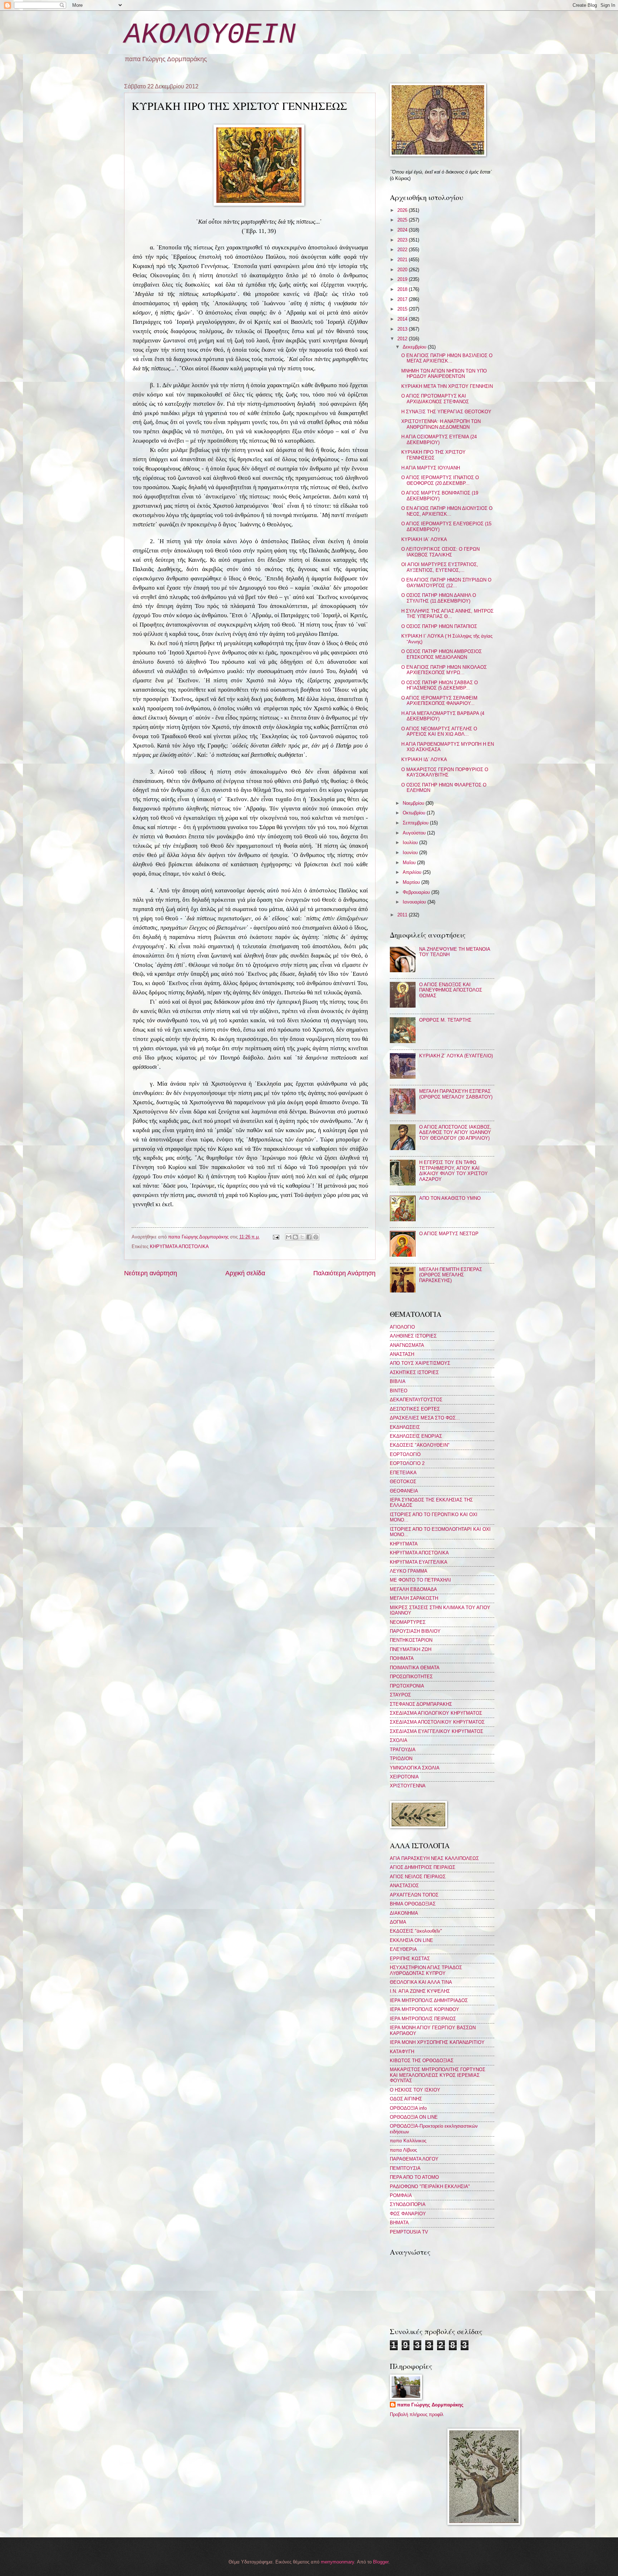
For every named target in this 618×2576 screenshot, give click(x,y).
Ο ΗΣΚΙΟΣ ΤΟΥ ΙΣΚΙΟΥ (415, 2090)
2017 (403, 299)
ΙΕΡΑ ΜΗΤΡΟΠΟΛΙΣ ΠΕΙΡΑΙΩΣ (423, 2019)
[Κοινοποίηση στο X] (302, 1237)
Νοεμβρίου (414, 803)
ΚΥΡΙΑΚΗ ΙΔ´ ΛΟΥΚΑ (424, 759)
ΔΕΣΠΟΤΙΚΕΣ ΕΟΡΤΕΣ (415, 1409)
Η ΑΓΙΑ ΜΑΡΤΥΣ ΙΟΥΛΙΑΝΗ (431, 468)
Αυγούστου (415, 833)
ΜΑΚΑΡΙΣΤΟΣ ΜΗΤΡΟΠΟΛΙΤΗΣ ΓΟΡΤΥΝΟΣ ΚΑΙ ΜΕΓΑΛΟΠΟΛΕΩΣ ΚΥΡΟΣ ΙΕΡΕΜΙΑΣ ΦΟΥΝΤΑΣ (438, 2075)
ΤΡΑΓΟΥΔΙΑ (403, 1750)
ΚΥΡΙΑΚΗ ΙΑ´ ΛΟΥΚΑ (424, 539)
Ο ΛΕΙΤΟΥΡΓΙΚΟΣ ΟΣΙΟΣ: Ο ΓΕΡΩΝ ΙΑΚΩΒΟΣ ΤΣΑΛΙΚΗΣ (440, 552)
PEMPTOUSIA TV (409, 2232)
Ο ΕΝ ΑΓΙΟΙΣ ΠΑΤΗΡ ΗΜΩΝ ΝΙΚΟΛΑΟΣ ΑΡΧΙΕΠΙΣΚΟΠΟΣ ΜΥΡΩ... (444, 670)
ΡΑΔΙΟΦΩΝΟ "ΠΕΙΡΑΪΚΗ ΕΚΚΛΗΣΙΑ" (430, 2187)
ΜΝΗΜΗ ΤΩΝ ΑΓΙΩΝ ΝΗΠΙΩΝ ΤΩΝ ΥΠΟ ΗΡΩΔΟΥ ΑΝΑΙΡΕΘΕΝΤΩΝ (444, 374)
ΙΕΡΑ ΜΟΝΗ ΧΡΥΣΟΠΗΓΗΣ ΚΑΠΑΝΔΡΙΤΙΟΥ (437, 2042)
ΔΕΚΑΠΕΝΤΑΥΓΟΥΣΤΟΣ (416, 1400)
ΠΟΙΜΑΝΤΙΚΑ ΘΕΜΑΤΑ (415, 1668)
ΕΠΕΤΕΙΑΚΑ (403, 1473)
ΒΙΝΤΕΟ (399, 1391)
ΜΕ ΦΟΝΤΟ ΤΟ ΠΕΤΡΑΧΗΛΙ (420, 1580)
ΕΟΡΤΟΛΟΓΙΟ (405, 1454)
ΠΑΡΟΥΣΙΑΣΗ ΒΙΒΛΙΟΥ (415, 1631)
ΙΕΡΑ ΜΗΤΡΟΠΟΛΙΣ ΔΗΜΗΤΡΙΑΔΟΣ (429, 2000)
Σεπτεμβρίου (416, 823)
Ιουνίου (411, 853)
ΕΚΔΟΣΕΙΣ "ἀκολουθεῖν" (416, 1931)
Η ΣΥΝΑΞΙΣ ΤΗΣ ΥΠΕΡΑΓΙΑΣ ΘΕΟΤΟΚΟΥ (446, 412)
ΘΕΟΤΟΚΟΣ (403, 1482)
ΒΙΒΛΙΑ (398, 1381)
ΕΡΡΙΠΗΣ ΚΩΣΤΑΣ (410, 1959)
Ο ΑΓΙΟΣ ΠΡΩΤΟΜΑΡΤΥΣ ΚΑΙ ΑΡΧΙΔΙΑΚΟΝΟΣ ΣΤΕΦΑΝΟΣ (435, 399)
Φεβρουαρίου (417, 892)
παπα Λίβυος (403, 2150)
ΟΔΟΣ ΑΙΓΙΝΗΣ (406, 2099)
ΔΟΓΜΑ (398, 1922)
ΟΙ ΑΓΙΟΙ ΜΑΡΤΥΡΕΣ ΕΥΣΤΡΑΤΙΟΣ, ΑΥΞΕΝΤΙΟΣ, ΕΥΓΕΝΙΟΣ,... (440, 567)
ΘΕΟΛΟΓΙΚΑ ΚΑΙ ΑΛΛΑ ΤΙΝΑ (421, 1982)
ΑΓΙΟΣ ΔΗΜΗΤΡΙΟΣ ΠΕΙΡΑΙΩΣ (423, 1867)
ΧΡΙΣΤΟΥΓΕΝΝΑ (408, 1786)
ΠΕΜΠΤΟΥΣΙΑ (405, 2168)
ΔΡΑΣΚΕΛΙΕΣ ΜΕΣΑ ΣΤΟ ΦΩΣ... (425, 1418)
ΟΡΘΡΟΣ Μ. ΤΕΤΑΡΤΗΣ (445, 1020)
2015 (403, 309)
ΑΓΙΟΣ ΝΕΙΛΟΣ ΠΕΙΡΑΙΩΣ (418, 1877)
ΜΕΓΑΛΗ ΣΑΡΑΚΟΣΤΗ (414, 1598)
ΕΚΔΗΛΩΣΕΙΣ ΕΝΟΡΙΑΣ (416, 1436)
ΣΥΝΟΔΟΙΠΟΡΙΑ (408, 2204)
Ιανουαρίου (415, 902)
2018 (403, 289)
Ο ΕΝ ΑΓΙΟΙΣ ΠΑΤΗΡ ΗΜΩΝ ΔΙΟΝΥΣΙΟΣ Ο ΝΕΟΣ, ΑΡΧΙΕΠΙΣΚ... (447, 511)
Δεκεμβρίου (415, 347)
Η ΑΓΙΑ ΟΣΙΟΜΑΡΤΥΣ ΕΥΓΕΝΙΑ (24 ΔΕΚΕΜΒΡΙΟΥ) (439, 439)
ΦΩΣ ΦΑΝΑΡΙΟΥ (408, 2214)
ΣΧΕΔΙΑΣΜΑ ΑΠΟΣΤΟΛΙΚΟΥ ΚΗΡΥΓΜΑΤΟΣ (437, 1722)
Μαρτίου (412, 882)
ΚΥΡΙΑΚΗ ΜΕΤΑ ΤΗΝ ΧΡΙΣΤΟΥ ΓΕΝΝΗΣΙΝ (447, 386)
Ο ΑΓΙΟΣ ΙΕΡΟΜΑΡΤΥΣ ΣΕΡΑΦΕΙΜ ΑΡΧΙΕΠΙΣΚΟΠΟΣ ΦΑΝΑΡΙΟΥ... (439, 701)
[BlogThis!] (295, 1237)
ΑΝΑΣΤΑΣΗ (402, 1354)
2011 (403, 915)
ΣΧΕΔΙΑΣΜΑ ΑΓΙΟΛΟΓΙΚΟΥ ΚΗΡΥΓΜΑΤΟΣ (436, 1713)
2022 (403, 250)
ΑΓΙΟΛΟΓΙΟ (402, 1327)
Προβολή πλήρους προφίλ (417, 2414)
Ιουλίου (411, 843)
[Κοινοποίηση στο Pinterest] (316, 1237)
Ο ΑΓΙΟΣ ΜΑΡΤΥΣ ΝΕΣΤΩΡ (449, 1234)
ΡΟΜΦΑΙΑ (401, 2195)
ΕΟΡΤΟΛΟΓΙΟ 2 (407, 1463)
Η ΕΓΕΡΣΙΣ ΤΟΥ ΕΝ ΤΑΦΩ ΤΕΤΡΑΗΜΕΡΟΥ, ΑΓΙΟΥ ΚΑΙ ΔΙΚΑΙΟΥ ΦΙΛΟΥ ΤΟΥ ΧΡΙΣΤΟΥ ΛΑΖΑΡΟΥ (453, 1171)
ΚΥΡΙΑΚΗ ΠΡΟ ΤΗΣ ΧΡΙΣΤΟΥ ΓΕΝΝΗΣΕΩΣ (433, 455)
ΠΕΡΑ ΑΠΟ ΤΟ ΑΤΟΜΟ (414, 2177)
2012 (403, 339)
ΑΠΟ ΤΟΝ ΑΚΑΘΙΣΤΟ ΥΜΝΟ (450, 1198)
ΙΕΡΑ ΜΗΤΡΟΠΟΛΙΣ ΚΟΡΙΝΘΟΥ (425, 2009)
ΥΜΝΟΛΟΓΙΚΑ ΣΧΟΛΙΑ (415, 1768)
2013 (403, 329)
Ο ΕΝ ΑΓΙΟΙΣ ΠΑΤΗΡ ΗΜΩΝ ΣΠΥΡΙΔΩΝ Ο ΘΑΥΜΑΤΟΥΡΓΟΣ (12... (446, 583)
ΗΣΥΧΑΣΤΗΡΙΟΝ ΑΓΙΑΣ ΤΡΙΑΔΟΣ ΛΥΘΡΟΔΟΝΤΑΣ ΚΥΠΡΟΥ (426, 1970)
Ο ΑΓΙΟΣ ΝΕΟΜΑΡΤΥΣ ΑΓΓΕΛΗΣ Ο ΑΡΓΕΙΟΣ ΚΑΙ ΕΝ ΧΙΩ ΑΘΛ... (439, 731)
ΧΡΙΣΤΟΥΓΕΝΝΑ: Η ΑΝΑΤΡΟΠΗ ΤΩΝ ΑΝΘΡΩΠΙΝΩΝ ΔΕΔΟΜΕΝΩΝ (441, 424)
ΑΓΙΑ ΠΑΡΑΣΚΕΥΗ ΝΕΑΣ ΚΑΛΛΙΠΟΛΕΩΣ (434, 1858)
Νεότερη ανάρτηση (151, 1273)
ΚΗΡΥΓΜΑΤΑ (404, 1544)
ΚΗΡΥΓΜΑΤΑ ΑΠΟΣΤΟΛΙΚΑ (179, 1246)
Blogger (381, 2562)
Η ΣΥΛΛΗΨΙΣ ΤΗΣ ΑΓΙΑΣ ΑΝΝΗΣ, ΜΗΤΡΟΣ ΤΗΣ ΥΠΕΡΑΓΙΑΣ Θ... (447, 614)
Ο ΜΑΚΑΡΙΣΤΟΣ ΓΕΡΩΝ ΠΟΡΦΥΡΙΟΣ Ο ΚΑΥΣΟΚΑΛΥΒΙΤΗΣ (445, 772)
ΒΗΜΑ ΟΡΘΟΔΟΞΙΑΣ (413, 1904)
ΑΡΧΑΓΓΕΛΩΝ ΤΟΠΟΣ (414, 1895)
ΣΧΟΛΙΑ (399, 1740)
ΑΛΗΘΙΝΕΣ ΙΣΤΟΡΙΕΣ (413, 1336)
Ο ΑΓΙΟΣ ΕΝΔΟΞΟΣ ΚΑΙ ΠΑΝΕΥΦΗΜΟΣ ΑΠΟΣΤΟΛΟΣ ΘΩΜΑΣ (451, 990)
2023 (403, 240)
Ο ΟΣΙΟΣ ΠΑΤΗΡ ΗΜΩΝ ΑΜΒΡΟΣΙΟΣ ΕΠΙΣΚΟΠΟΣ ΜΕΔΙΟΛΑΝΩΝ (442, 654)
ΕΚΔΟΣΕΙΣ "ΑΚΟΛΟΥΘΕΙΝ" (420, 1445)
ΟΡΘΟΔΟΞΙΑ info (408, 2108)
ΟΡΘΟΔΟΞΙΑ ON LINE (414, 2117)
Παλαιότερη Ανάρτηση (344, 1273)
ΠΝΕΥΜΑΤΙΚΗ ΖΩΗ (411, 1649)
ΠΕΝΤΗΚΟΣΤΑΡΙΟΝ (411, 1640)
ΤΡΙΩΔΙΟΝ (401, 1759)
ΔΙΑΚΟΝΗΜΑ (404, 1913)
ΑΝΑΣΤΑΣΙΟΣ (404, 1886)
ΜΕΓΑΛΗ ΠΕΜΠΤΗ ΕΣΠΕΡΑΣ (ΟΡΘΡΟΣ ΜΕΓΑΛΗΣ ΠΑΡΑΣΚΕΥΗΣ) (451, 1275)
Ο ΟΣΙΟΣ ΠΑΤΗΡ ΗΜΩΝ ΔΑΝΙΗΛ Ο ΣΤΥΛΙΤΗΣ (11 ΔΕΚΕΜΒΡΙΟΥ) (439, 598)
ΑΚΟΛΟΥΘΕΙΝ (210, 35)
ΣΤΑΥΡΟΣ (400, 1695)
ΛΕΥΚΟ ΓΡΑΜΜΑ (409, 1571)
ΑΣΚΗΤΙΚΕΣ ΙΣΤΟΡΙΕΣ (414, 1372)
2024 (403, 230)
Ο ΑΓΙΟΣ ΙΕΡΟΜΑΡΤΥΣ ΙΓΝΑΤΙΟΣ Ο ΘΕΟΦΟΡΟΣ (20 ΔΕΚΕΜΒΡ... (440, 480)
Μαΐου (410, 863)
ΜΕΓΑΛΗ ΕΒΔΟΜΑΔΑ (413, 1589)
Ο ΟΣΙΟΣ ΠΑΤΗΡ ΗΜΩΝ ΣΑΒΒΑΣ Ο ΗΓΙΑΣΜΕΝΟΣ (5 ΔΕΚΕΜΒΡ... (440, 685)
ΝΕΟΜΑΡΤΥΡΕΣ (408, 1622)
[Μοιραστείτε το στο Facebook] (309, 1237)
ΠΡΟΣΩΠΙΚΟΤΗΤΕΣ (411, 1677)
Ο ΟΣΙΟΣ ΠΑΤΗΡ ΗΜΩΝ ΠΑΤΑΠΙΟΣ (439, 626)
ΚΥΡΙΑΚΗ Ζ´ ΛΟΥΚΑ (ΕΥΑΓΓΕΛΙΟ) (456, 1056)
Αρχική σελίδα (245, 1273)
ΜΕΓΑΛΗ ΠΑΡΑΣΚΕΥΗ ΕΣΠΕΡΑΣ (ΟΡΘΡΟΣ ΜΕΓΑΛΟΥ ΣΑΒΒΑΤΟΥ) (456, 1094)
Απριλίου (413, 872)
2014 (403, 319)
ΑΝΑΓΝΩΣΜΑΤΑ (407, 1345)
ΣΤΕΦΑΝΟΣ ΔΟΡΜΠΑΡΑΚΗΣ (421, 1704)
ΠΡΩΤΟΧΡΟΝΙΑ (407, 1686)
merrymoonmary (337, 2562)
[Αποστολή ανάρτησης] (275, 1237)
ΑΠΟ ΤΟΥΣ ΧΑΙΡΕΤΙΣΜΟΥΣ (420, 1363)
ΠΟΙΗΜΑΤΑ (402, 1658)
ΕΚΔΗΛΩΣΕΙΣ (405, 1427)
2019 (403, 279)
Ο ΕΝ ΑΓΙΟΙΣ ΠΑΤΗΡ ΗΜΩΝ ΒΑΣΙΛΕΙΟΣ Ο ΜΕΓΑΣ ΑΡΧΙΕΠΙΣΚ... (447, 358)
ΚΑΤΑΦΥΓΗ (402, 2052)
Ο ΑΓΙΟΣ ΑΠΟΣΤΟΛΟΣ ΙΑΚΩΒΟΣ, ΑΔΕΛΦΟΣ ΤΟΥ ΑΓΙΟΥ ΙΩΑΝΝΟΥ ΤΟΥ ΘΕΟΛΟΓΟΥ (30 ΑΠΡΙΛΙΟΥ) (455, 1133)
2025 (403, 220)
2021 (403, 260)
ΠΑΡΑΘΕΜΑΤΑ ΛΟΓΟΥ (414, 2159)
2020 (403, 270)
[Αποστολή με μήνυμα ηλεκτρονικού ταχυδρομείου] (289, 1237)
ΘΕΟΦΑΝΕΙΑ (404, 1491)
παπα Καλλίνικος (408, 2141)
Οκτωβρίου (415, 813)
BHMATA (399, 2223)
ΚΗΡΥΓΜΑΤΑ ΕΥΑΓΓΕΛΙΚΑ (419, 1562)
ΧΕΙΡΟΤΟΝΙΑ (404, 1777)
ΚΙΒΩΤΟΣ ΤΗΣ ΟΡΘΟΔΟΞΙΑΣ (422, 2061)
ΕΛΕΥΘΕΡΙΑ (403, 1949)
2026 (403, 210)
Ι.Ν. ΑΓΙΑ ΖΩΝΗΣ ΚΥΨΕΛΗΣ (420, 1991)
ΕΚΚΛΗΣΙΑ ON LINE (411, 1940)
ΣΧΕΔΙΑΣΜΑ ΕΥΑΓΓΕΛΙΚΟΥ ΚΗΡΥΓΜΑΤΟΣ (436, 1731)
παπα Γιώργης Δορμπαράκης (430, 2405)
